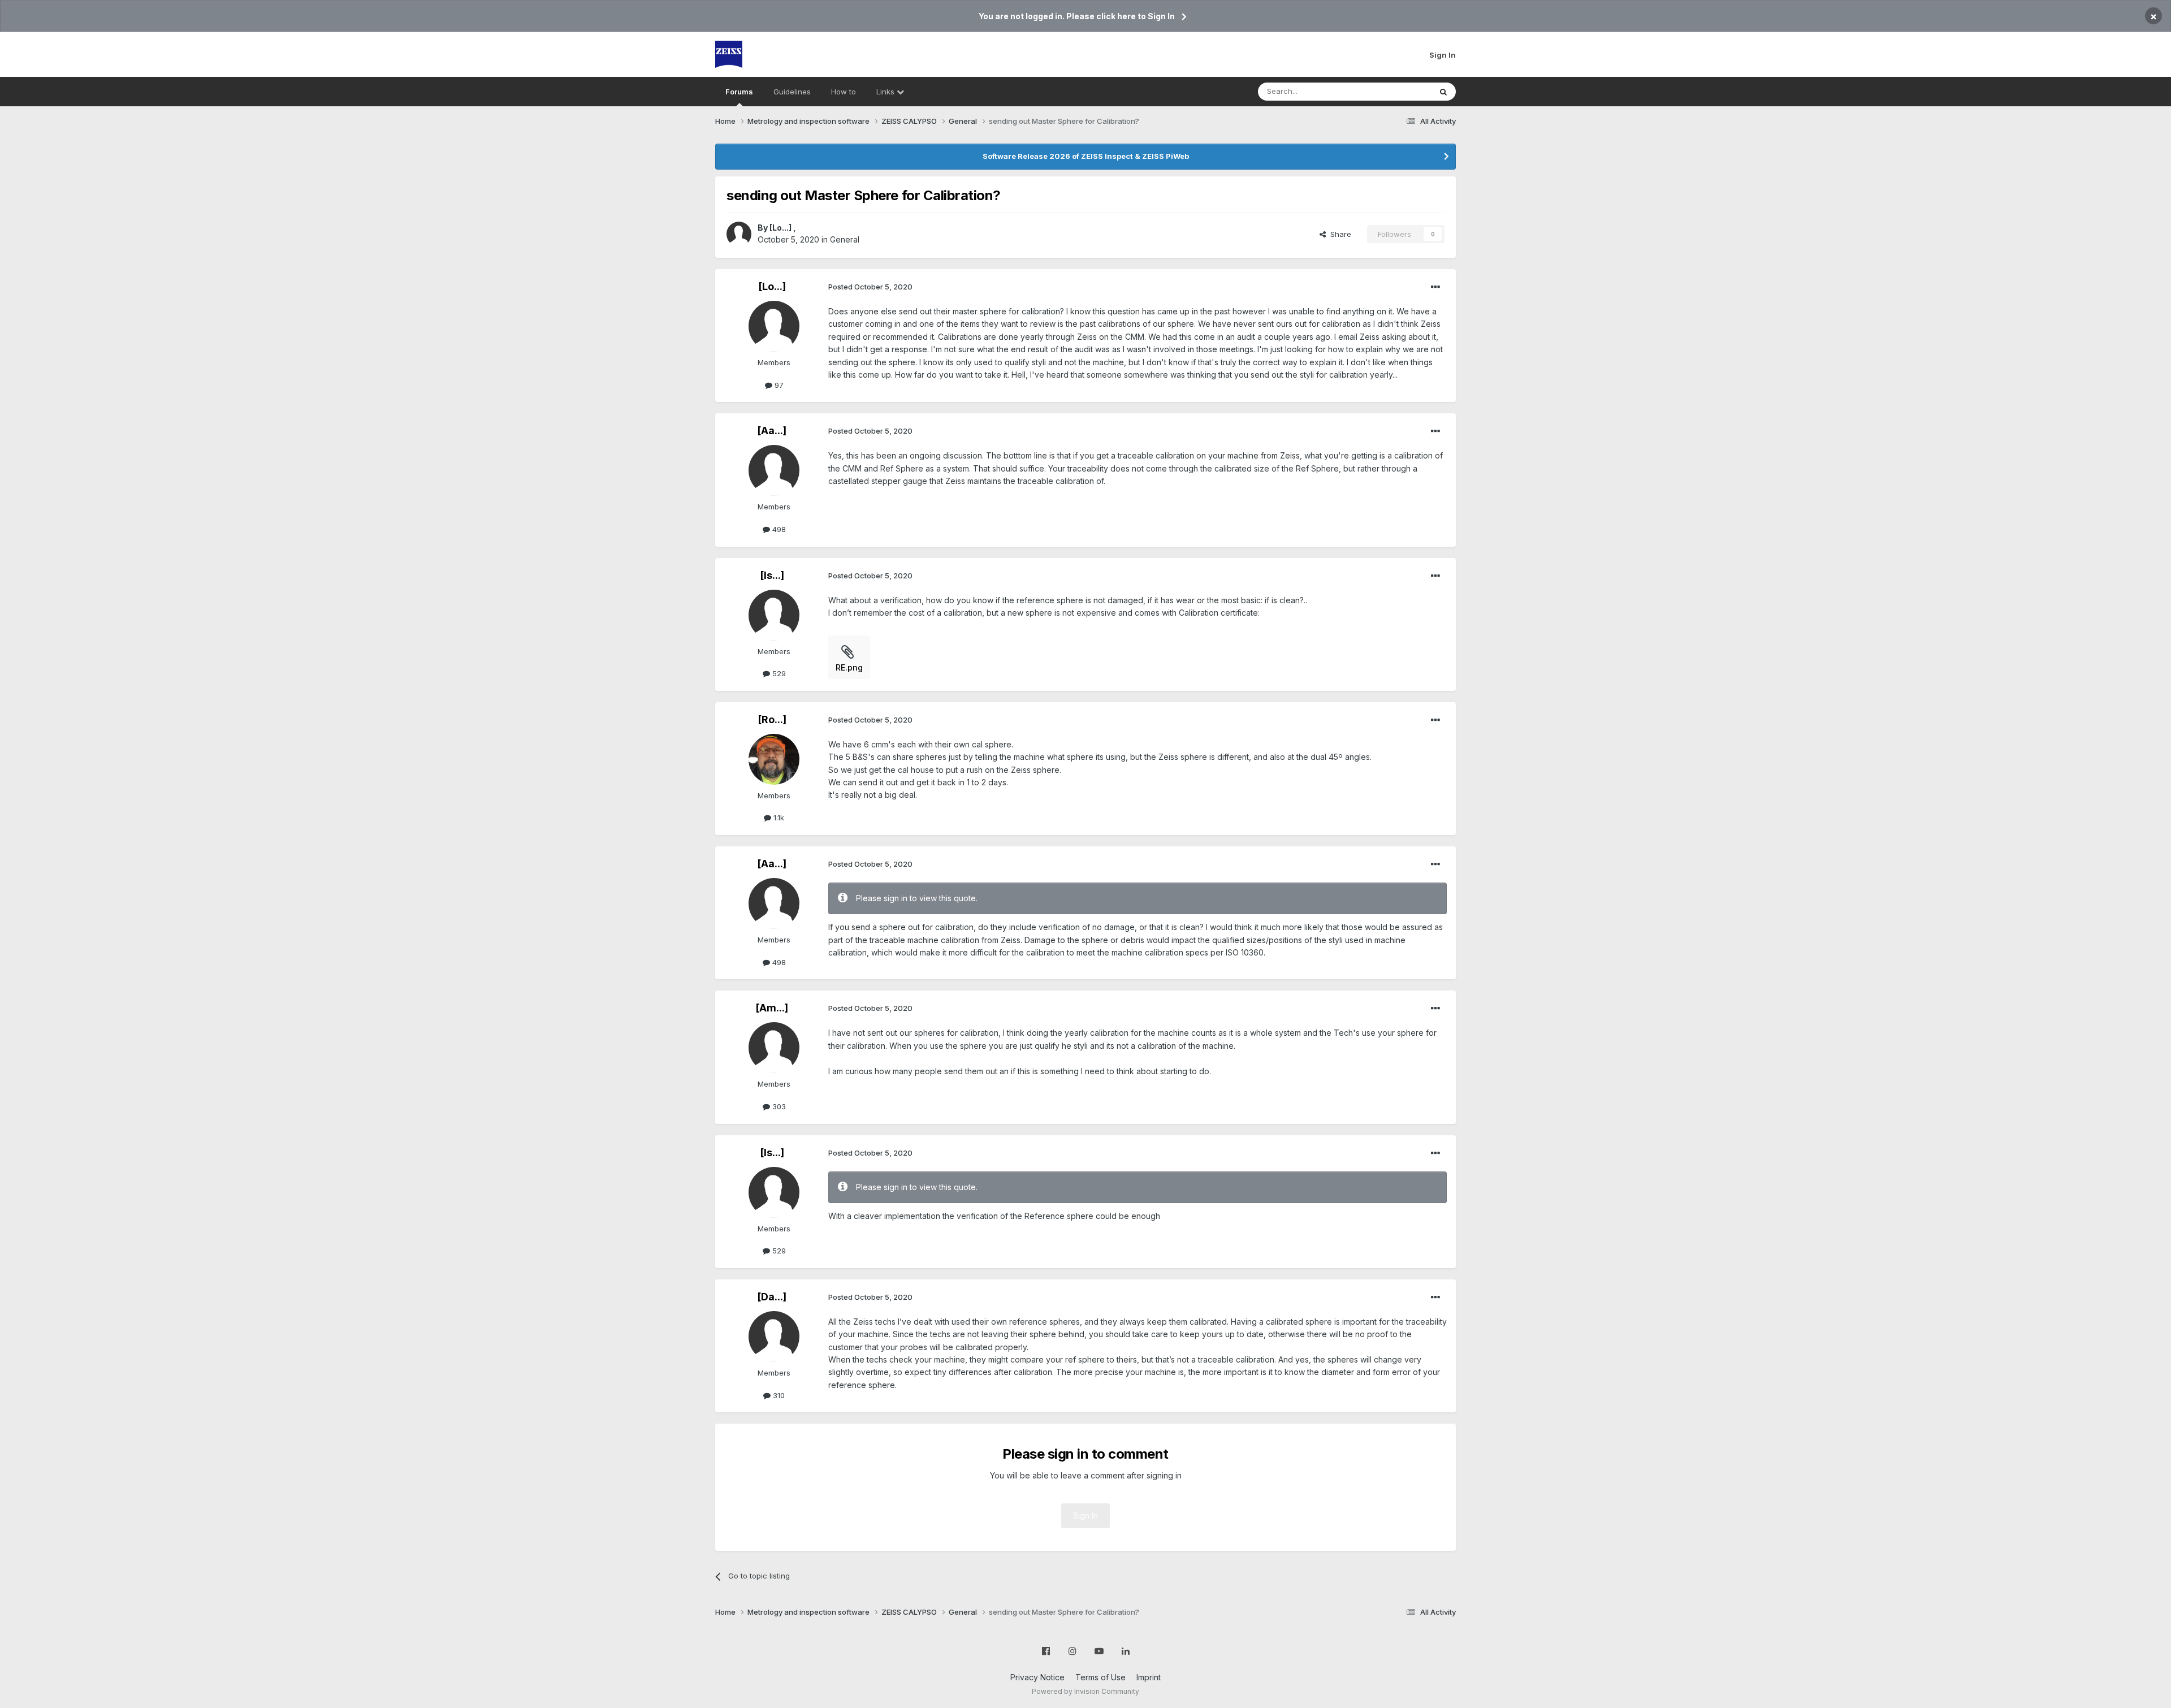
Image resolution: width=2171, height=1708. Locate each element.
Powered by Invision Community (1085, 1691)
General (845, 239)
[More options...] (1435, 287)
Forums (739, 92)
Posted (870, 287)
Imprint (1149, 1677)
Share (1339, 234)
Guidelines (792, 92)
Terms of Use (1100, 1677)
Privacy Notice (1037, 1677)
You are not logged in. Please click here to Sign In (1077, 16)
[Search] (1443, 92)
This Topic (1398, 91)
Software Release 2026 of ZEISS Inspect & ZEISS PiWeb (1086, 156)
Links (886, 92)
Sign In (1443, 55)
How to (844, 92)
